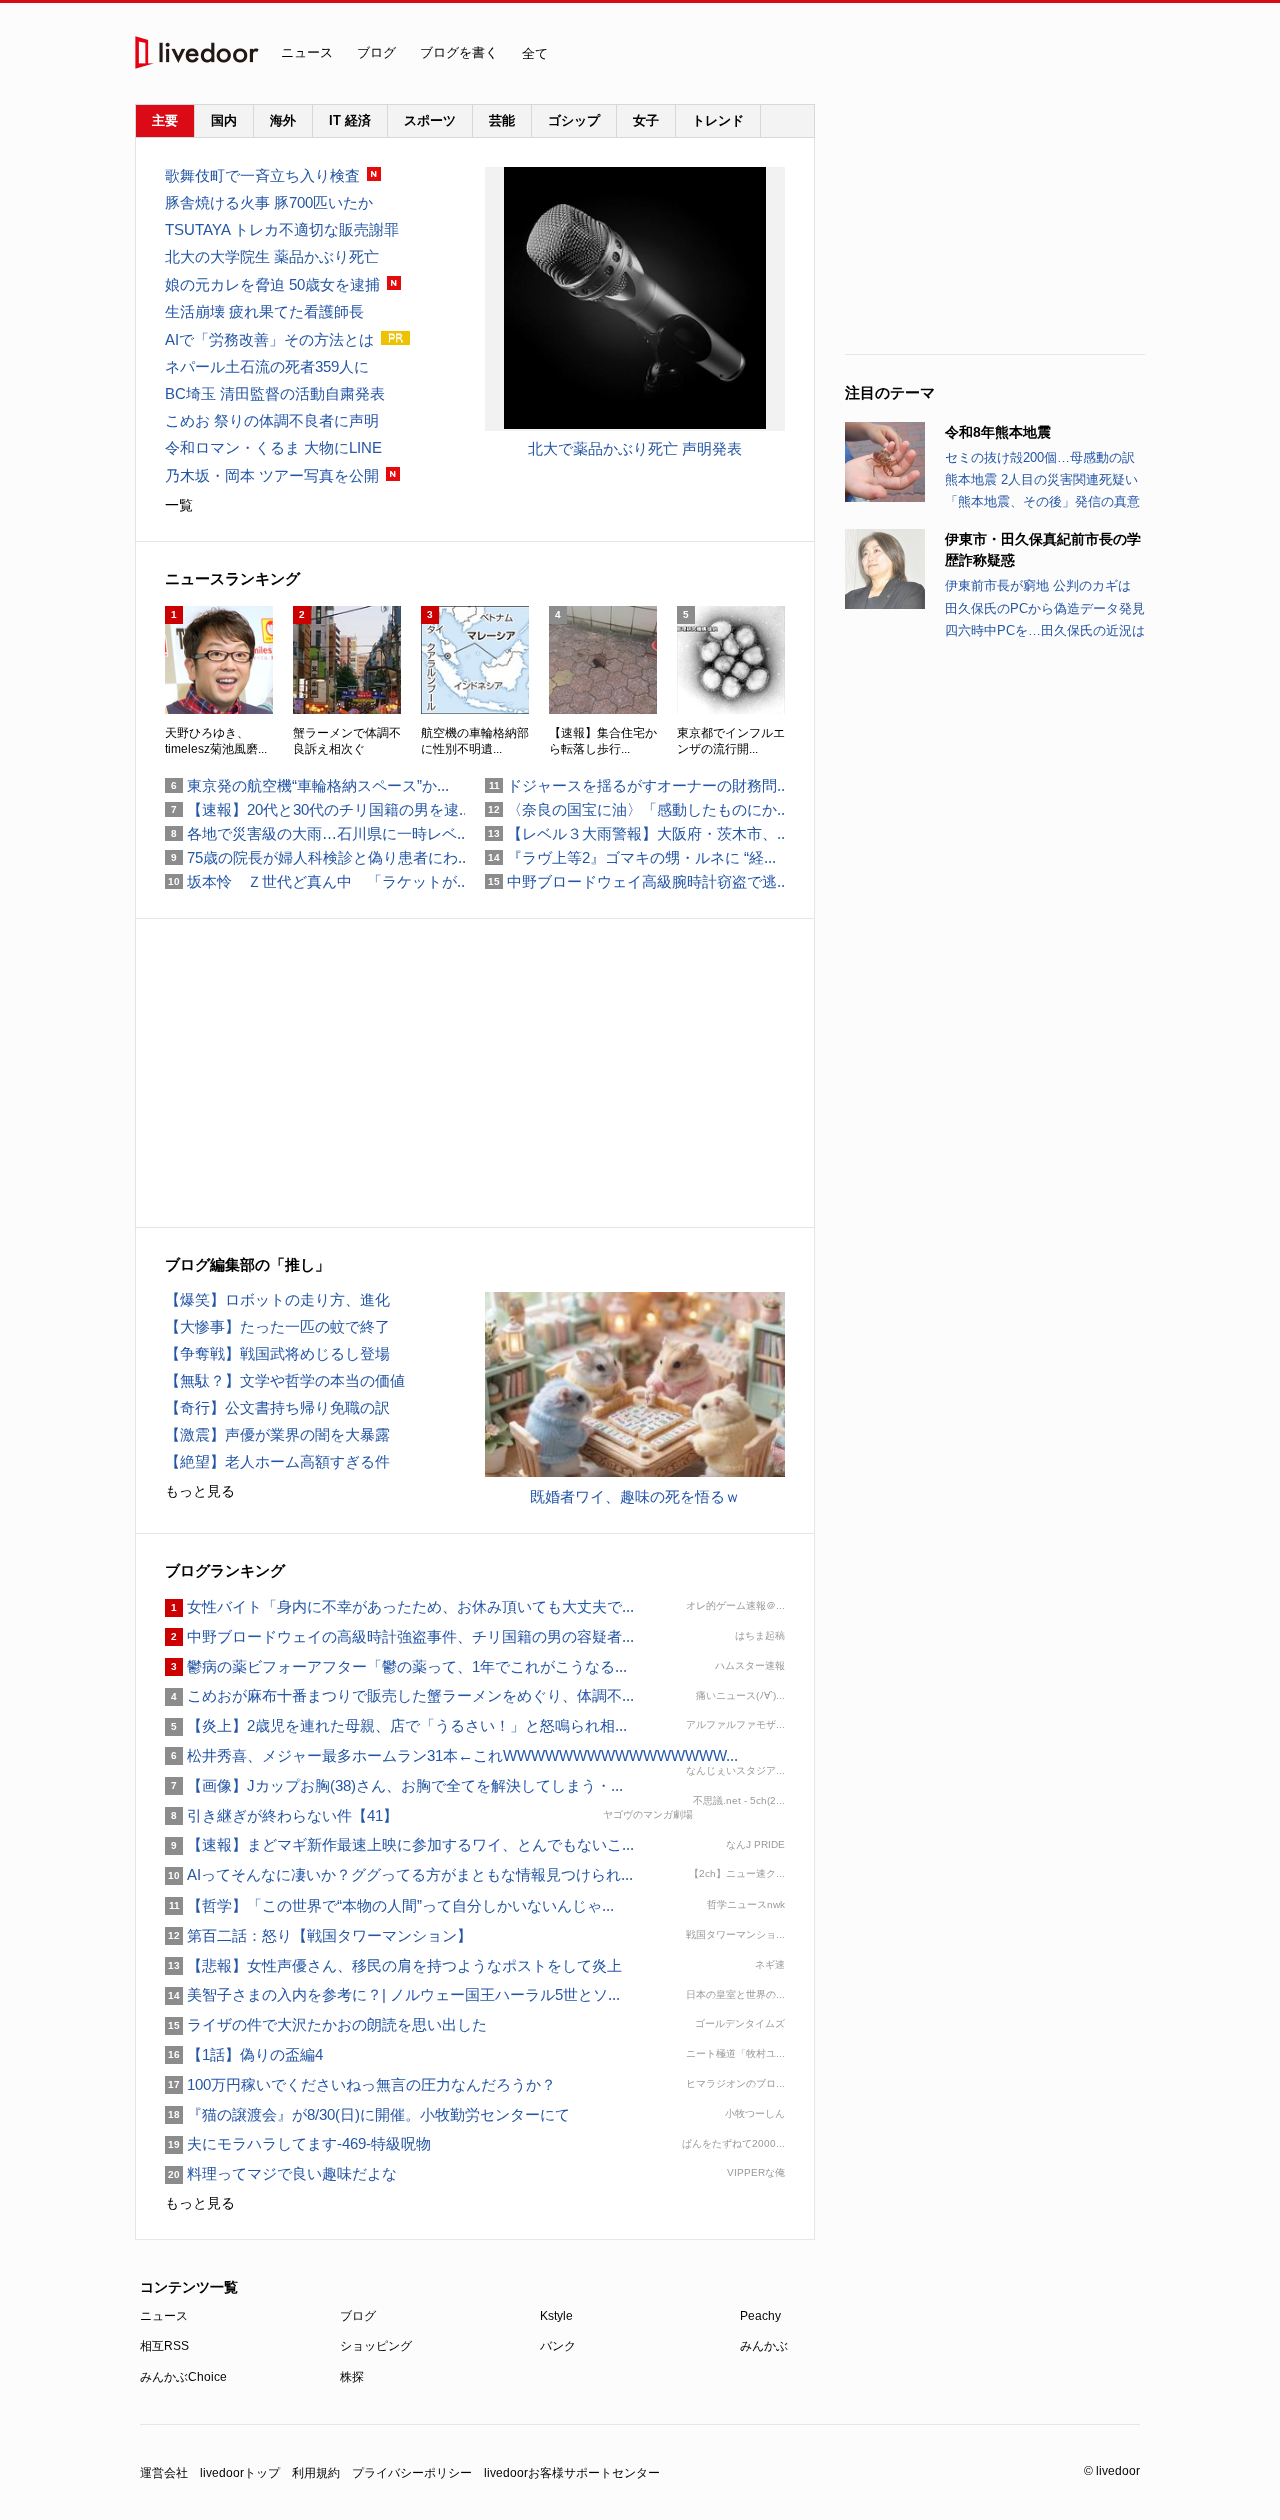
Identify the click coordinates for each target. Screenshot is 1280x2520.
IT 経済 (350, 120)
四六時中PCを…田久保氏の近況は (1045, 630)
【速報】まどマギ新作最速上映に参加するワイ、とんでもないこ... (399, 1844)
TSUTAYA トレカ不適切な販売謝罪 (282, 229)
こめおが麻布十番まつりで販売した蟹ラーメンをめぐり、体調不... (399, 1695)
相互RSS (164, 2346)
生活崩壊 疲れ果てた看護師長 (264, 311)
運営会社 (164, 2473)
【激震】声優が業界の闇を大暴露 (277, 1434)
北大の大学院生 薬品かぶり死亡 (272, 256)
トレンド (718, 120)
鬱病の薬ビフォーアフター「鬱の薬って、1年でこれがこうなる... (396, 1666)
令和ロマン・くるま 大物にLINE (273, 447)
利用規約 (316, 2473)
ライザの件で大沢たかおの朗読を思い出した (326, 2024)
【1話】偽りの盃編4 (244, 2054)
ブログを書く (459, 52)
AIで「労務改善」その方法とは (269, 339)
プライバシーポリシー (412, 2473)
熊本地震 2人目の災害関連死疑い (1041, 479)
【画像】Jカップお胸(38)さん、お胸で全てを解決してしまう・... (394, 1785)
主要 (165, 120)
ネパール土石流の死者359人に (267, 366)
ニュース (307, 52)
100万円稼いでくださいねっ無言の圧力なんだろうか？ (360, 2084)
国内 (224, 120)
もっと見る (200, 1491)
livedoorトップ (240, 2473)
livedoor (197, 52)
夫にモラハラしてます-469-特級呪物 (298, 2143)
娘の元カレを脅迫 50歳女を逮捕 (272, 284)
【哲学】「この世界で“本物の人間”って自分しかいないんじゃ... (389, 1905)
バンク (558, 2346)
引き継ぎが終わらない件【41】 (281, 1815)
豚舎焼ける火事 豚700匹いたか (269, 202)
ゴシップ (574, 120)
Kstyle (556, 2316)
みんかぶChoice (183, 2377)
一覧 (179, 505)
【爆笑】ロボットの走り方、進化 (277, 1299)
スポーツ (430, 120)
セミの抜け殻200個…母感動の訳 (1040, 457)
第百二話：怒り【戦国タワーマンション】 (318, 1935)
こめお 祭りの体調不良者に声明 (272, 420)
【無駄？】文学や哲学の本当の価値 (285, 1380)
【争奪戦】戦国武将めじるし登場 (277, 1353)
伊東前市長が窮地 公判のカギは (1038, 585)
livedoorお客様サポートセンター (572, 2473)
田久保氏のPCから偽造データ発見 (1045, 608)
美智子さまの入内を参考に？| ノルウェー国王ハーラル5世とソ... (392, 1994)
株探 (352, 2377)
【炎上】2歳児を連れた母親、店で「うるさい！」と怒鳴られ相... (396, 1725)
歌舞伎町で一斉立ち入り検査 (262, 175)
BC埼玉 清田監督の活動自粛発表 (275, 393)
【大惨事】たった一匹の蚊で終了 (277, 1326)
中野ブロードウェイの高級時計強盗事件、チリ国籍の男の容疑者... (399, 1636)
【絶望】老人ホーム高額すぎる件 (277, 1461)
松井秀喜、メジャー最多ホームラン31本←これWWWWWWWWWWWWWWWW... (451, 1755)
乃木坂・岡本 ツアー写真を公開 (272, 475)
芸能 (502, 120)
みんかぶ (764, 2346)
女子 (646, 120)
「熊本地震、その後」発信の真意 (1042, 501)
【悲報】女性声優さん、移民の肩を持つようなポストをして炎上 (393, 1965)
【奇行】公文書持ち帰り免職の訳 (277, 1407)
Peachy (760, 2316)
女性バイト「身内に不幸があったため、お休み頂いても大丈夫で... (399, 1606)
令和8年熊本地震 (998, 432)
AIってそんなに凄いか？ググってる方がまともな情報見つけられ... (399, 1874)
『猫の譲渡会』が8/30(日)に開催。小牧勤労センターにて (367, 2114)
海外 (283, 120)
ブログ (376, 52)
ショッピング (376, 2346)
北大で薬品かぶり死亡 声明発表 (635, 448)
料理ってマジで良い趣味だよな (281, 2173)
